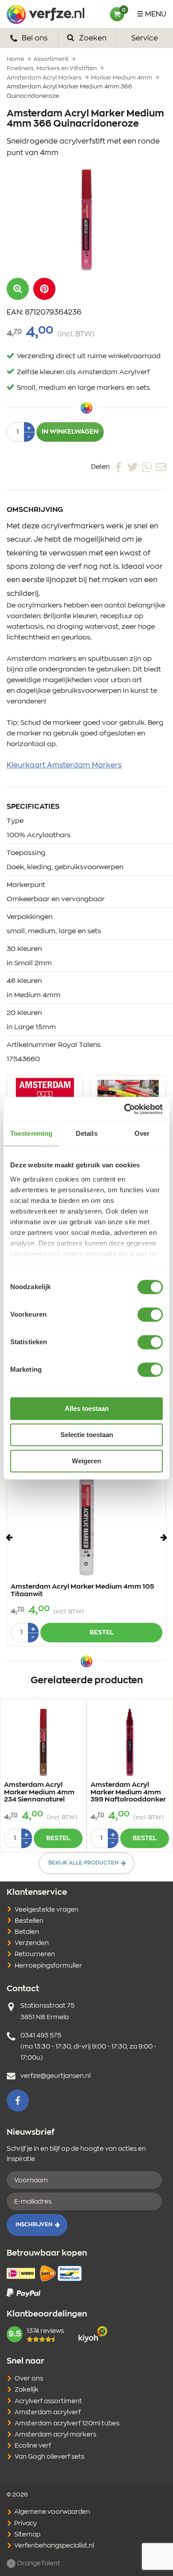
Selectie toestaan (87, 1435)
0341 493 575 (41, 2036)
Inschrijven (34, 2225)
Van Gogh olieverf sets (49, 2457)
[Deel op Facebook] (118, 467)
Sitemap (27, 2535)
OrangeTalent (38, 2564)
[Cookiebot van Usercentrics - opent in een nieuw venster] (124, 1109)
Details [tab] (87, 1133)
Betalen (27, 1932)
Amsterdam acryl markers (55, 2435)
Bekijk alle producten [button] (83, 1863)
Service (145, 38)
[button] (44, 289)
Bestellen (29, 1921)
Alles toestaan (87, 1408)
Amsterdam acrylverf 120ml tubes (67, 2424)
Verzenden (32, 1943)
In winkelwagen (70, 432)
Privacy (25, 2524)
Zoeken (92, 38)
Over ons (29, 2379)
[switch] (150, 1314)
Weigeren (86, 1461)
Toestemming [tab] (31, 1133)
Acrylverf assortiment (48, 2401)
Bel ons (34, 38)
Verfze (45, 14)
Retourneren (35, 1954)
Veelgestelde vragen (47, 1910)
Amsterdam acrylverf (48, 2412)
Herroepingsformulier (48, 1966)
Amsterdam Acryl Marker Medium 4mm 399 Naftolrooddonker (128, 1792)
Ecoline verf (33, 2446)
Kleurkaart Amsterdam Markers (64, 765)
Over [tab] (142, 1133)
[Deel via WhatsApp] (147, 467)
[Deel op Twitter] (133, 467)
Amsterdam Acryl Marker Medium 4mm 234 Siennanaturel (39, 1792)
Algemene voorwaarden (51, 2512)
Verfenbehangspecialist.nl (53, 2546)
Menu (156, 14)
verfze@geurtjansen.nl (55, 2076)
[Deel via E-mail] (161, 467)
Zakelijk (27, 2390)
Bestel (102, 1633)
